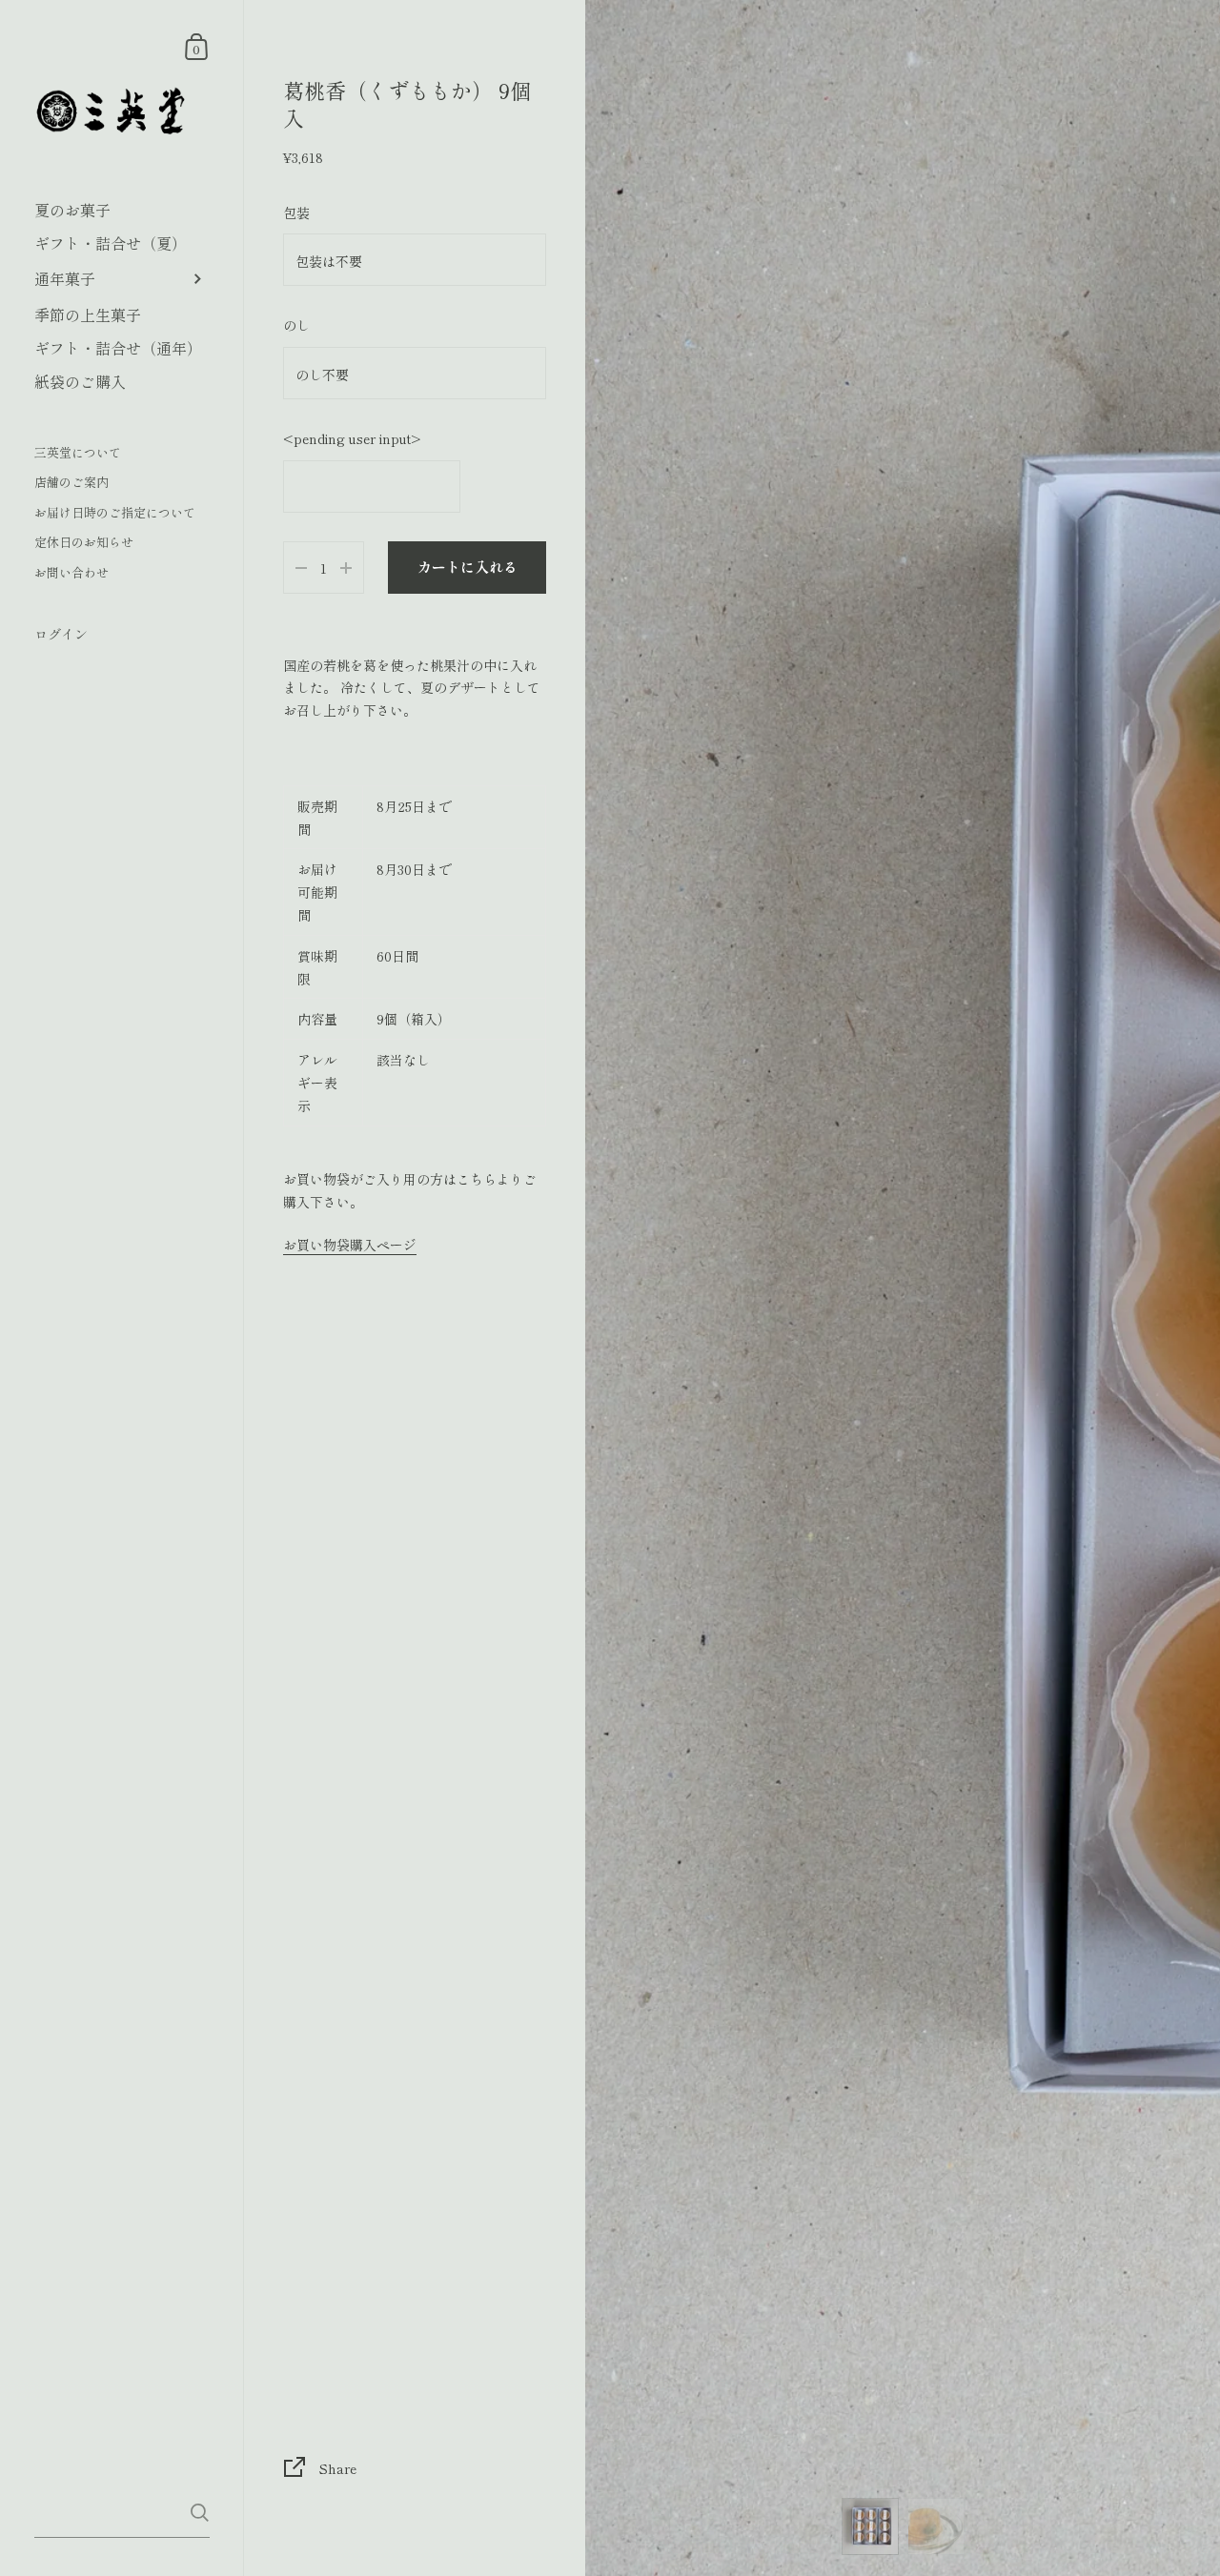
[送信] (200, 2513)
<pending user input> (352, 438)
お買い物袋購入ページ (350, 1245)
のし (296, 325)
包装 (296, 213)
